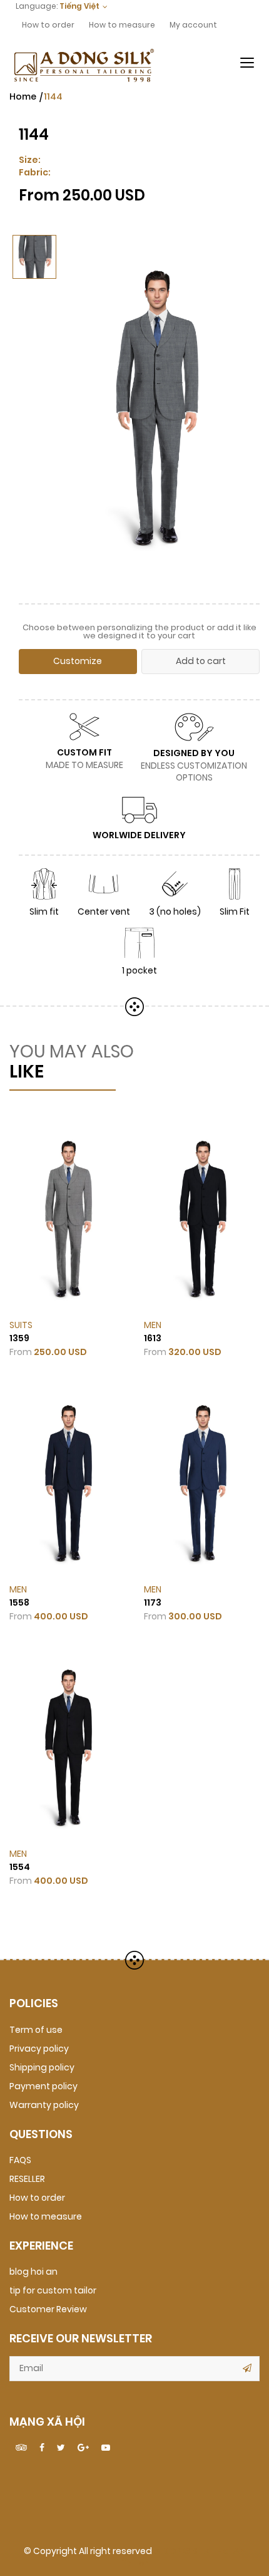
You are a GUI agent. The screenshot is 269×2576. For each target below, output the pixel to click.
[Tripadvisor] (21, 2448)
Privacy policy (39, 2049)
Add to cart (201, 661)
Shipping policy (42, 2068)
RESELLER (27, 2179)
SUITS (21, 1325)
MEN (153, 1325)
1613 (153, 1338)
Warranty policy (44, 2105)
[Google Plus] (83, 2448)
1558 (19, 1603)
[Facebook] (42, 2448)
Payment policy (43, 2086)
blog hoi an (33, 2272)
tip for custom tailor (53, 2291)
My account (193, 25)
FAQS (20, 2160)
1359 (19, 1338)
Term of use (36, 2030)
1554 (20, 1867)
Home (23, 97)
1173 (153, 1603)
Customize (78, 661)
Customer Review (48, 2309)
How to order (48, 25)
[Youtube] (106, 2448)
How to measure (122, 25)
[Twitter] (61, 2448)
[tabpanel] (155, 408)
